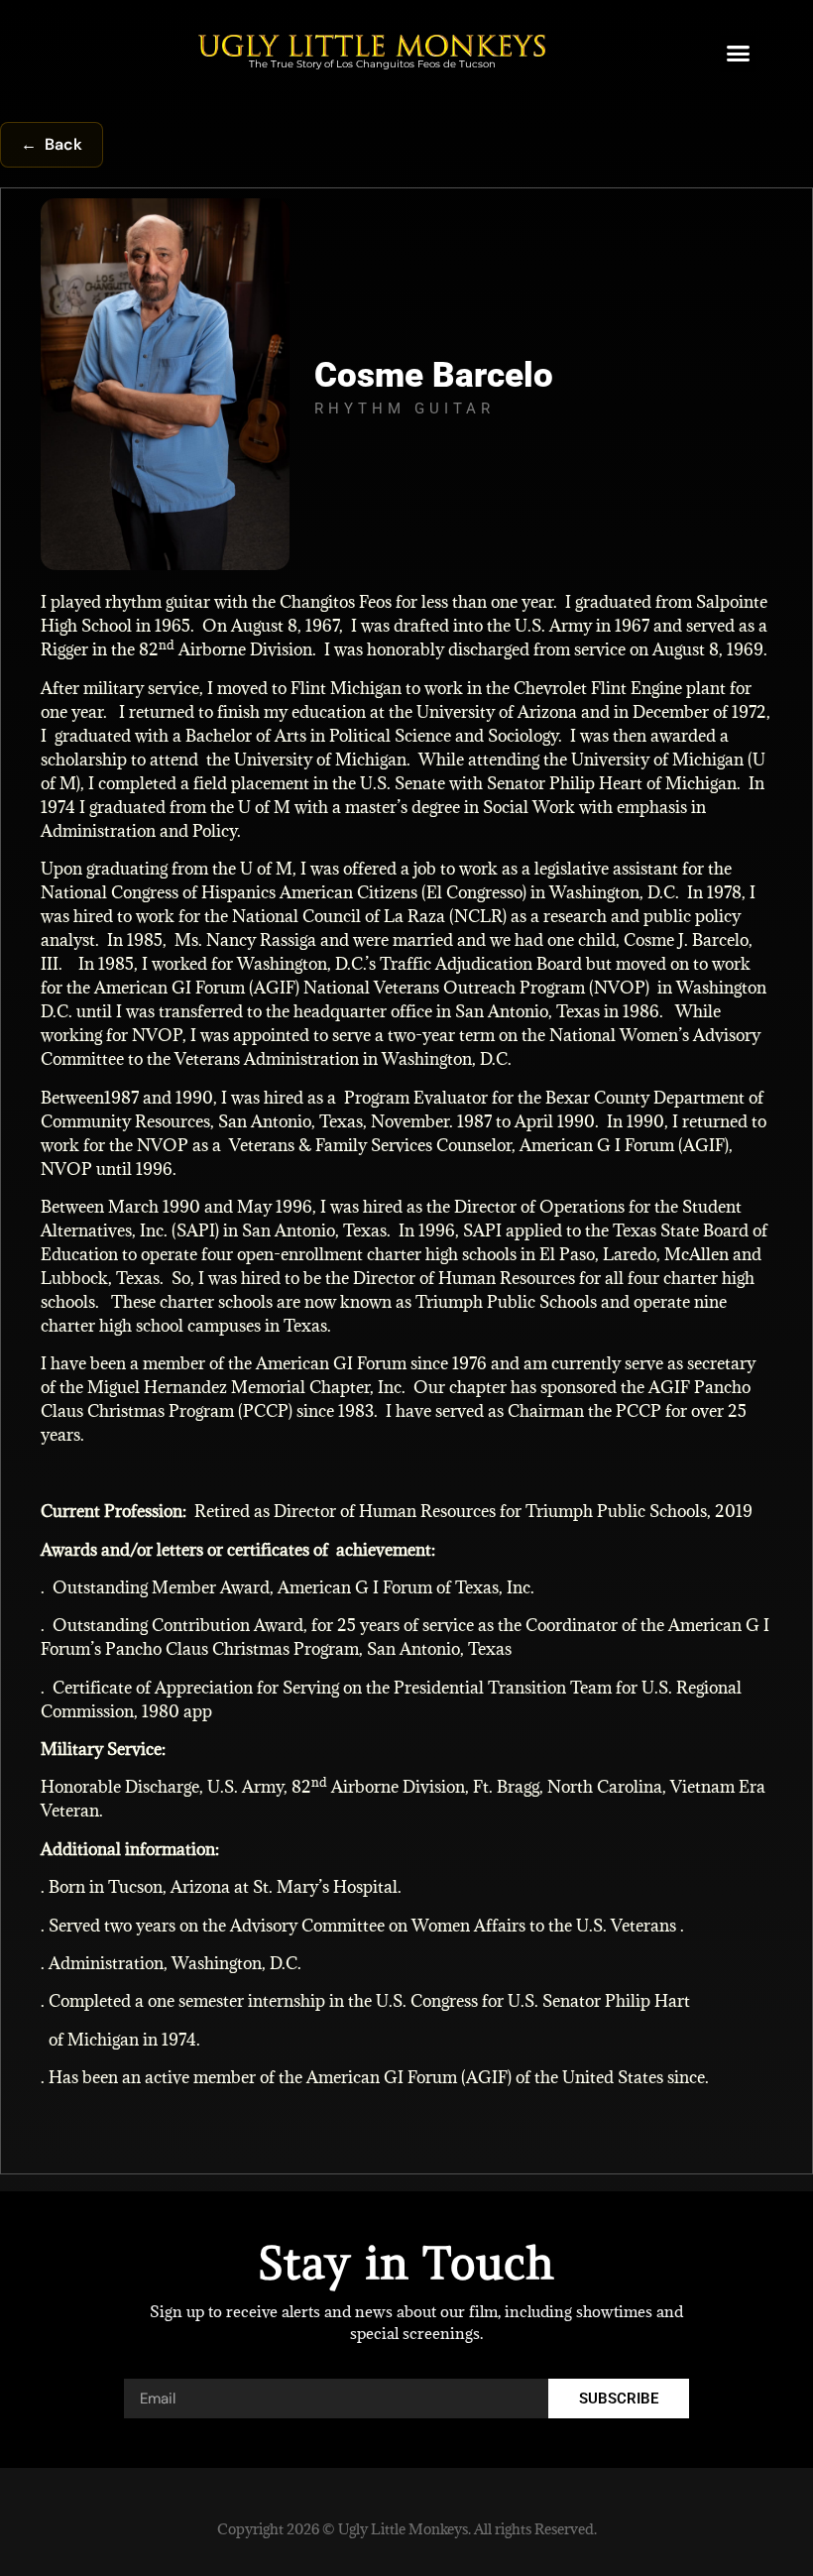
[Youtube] (774, 548)
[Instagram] (774, 414)
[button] (739, 54)
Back (52, 144)
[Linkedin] (774, 503)
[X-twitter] (774, 459)
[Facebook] (774, 369)
